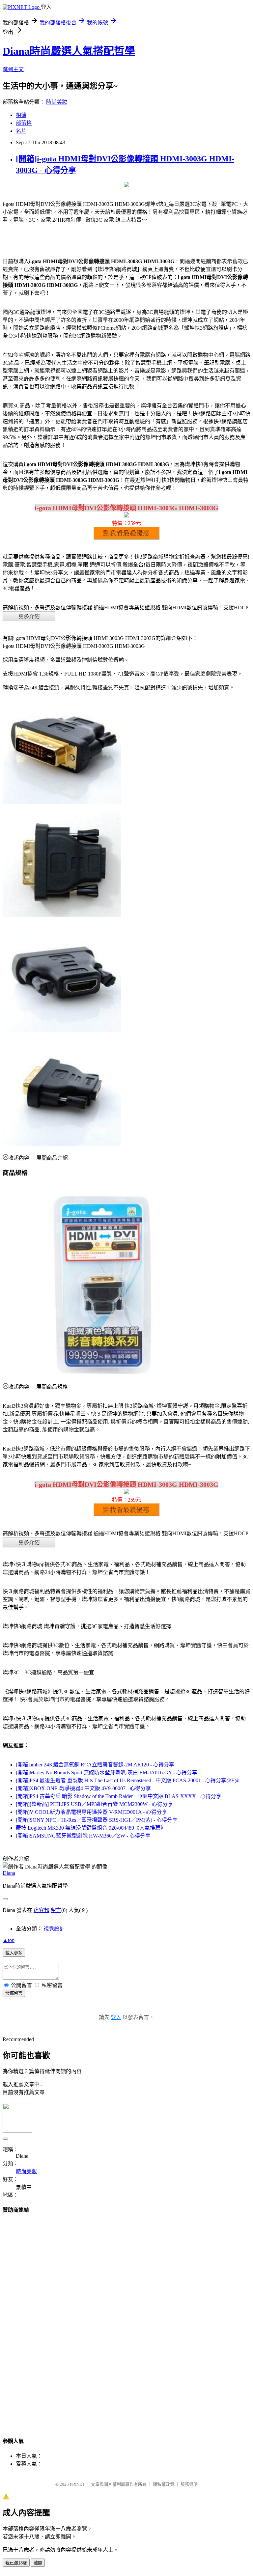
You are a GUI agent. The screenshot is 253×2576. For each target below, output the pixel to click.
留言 (56, 1910)
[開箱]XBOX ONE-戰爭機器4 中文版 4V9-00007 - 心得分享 (83, 1788)
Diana (9, 1873)
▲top (9, 1940)
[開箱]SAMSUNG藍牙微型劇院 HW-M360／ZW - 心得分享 (83, 1836)
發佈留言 (14, 1993)
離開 (38, 2563)
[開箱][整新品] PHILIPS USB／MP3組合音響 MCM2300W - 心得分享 (94, 1804)
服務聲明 (189, 2484)
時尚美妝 (57, 102)
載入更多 (14, 1953)
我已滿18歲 (16, 2563)
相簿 (21, 115)
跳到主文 (13, 69)
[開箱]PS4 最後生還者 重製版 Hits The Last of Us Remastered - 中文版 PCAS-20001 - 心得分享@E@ (128, 1780)
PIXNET (77, 2484)
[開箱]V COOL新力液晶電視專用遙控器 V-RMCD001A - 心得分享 (91, 1812)
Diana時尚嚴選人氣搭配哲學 (69, 51)
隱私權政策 (164, 2484)
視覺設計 (54, 1929)
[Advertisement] (126, 2319)
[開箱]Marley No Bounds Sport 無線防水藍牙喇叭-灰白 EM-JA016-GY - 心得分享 (107, 1773)
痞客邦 (42, 1910)
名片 (21, 131)
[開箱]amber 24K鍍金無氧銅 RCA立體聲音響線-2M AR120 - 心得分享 (95, 1765)
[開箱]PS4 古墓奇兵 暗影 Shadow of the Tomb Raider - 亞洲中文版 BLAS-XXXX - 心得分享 (119, 1796)
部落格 (24, 123)
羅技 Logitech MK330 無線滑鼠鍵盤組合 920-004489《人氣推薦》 (91, 1828)
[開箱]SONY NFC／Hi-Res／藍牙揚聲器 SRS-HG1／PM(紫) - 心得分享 (97, 1820)
